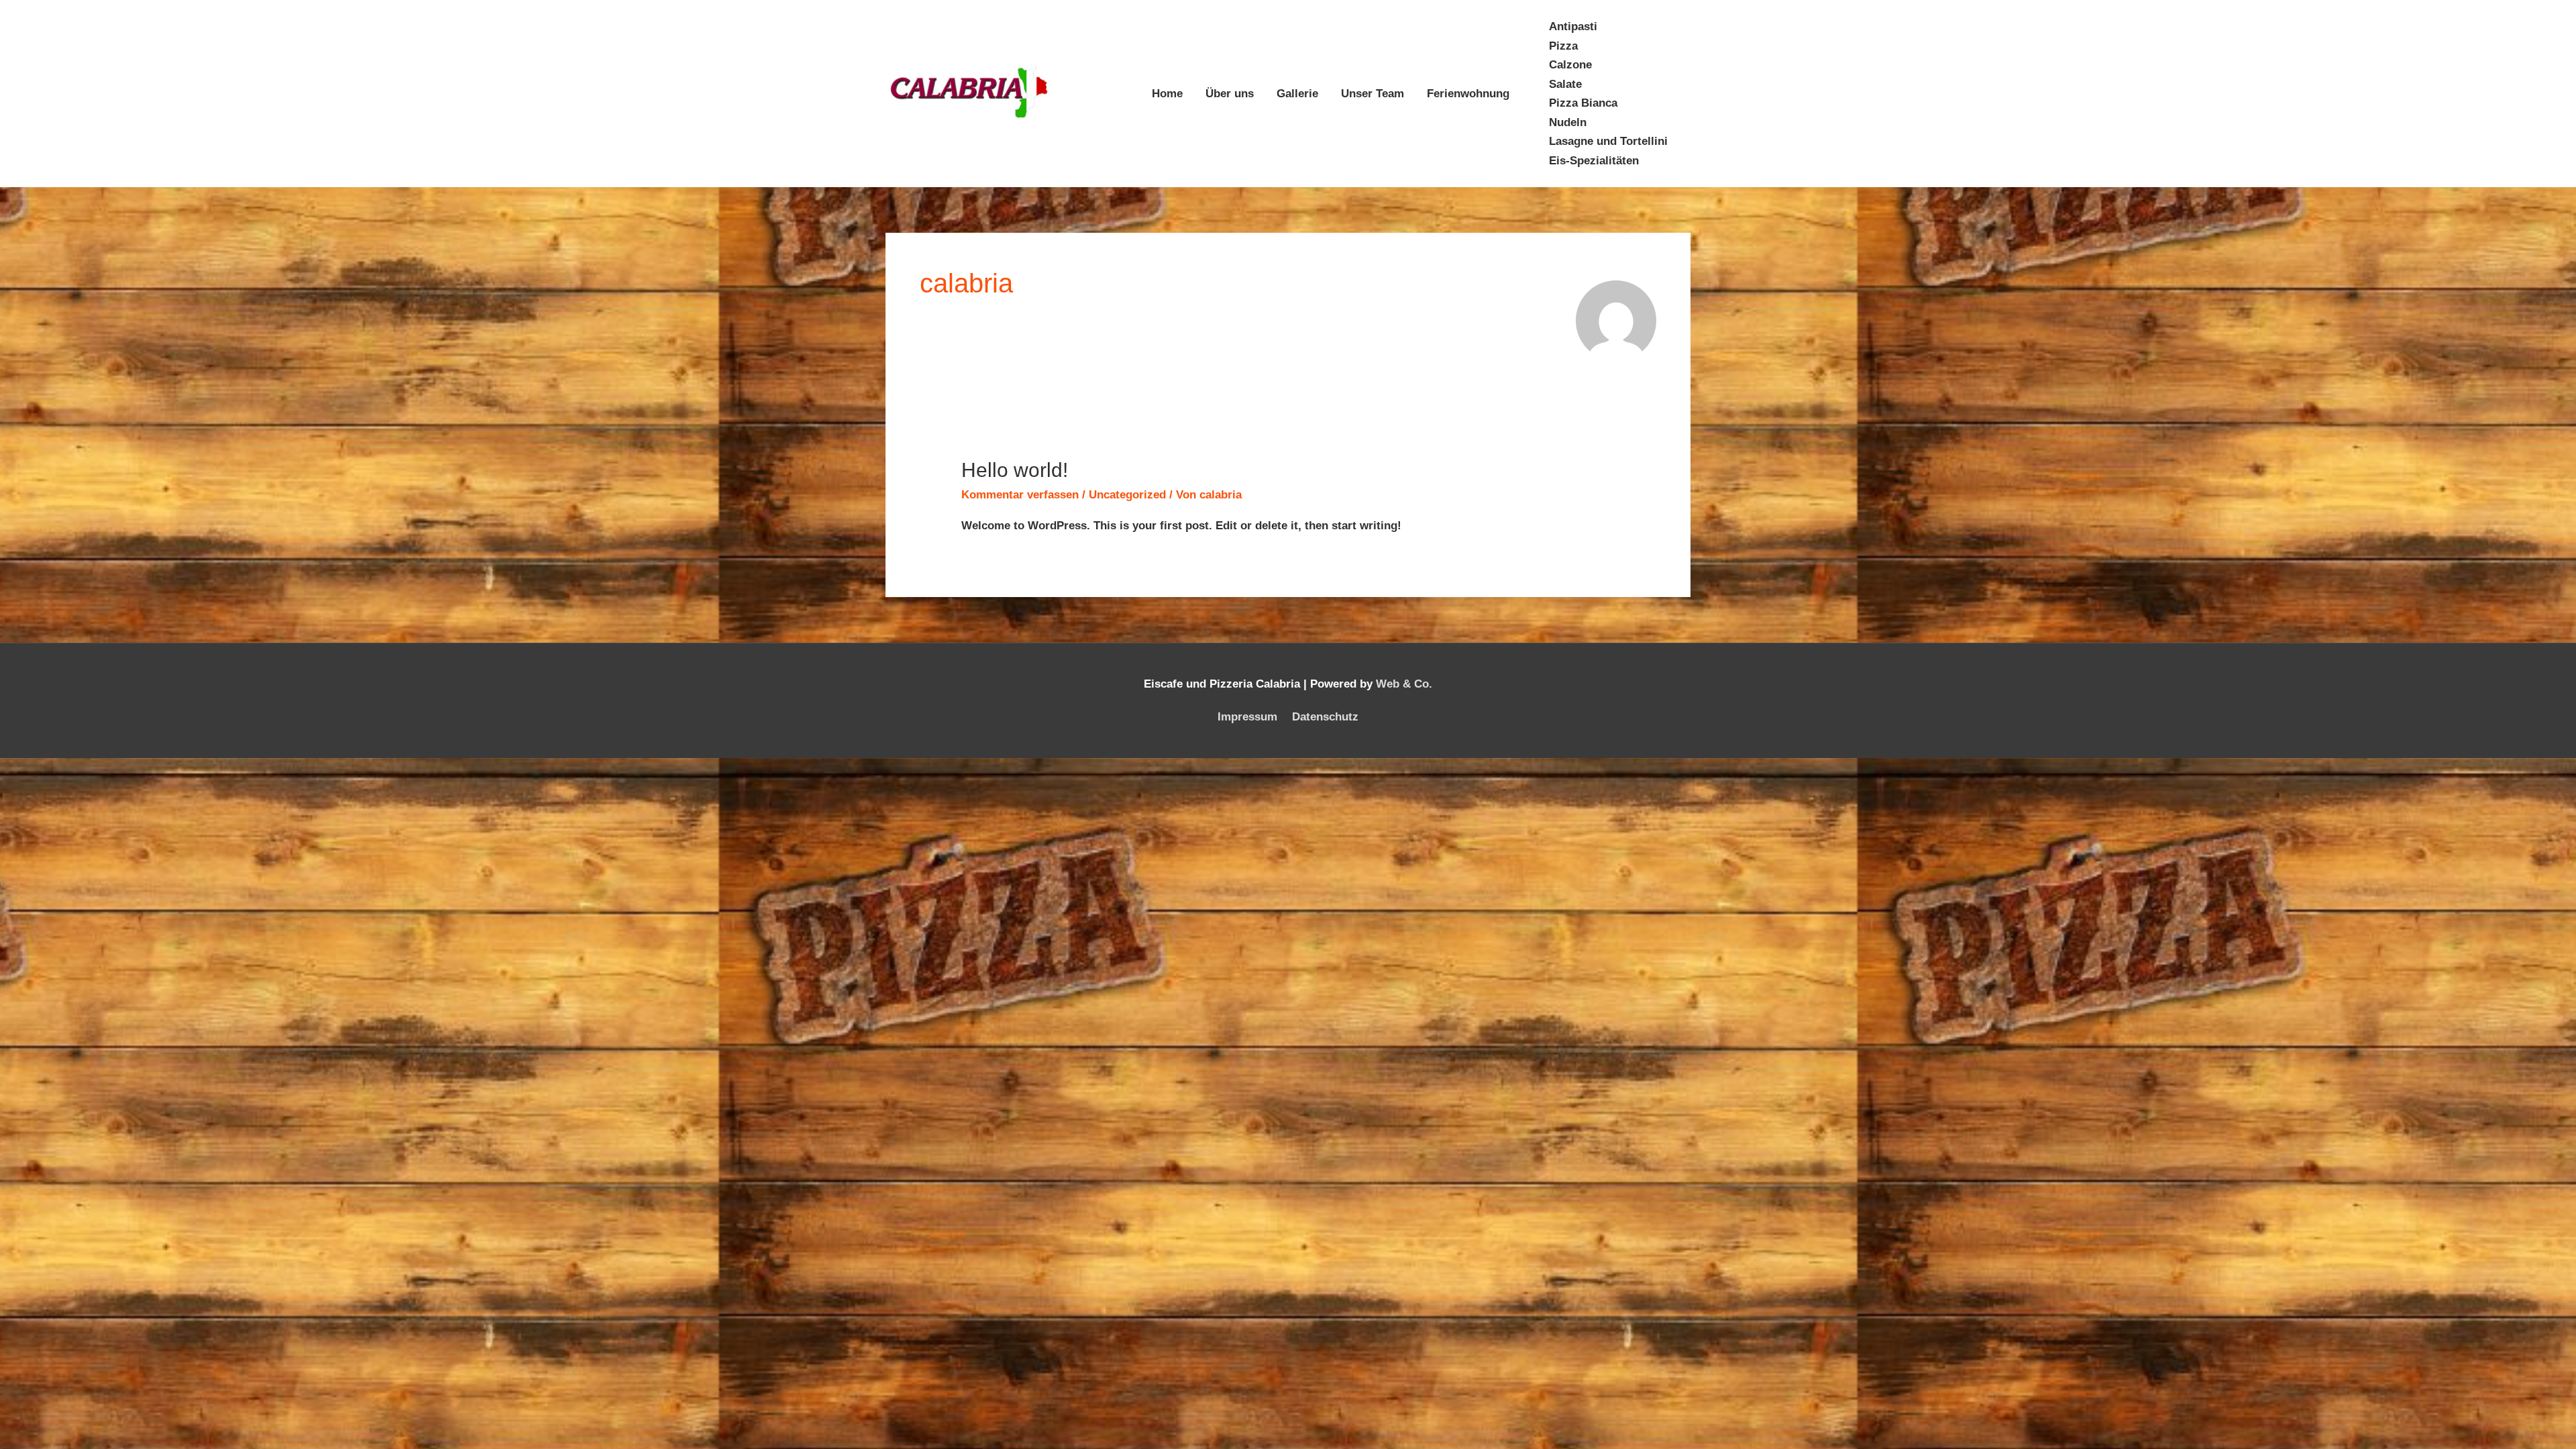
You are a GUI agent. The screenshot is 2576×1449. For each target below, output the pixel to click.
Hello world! (1015, 470)
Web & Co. (1404, 684)
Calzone (1570, 65)
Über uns (1230, 94)
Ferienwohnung (1468, 94)
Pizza (1563, 46)
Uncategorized (1127, 495)
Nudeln (1568, 122)
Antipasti (1573, 26)
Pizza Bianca (1583, 103)
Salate (1565, 84)
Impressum (1247, 717)
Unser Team (1373, 94)
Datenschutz (1325, 717)
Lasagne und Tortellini (1608, 141)
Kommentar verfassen (1020, 495)
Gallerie (1297, 94)
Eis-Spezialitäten (1594, 161)
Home (1167, 94)
